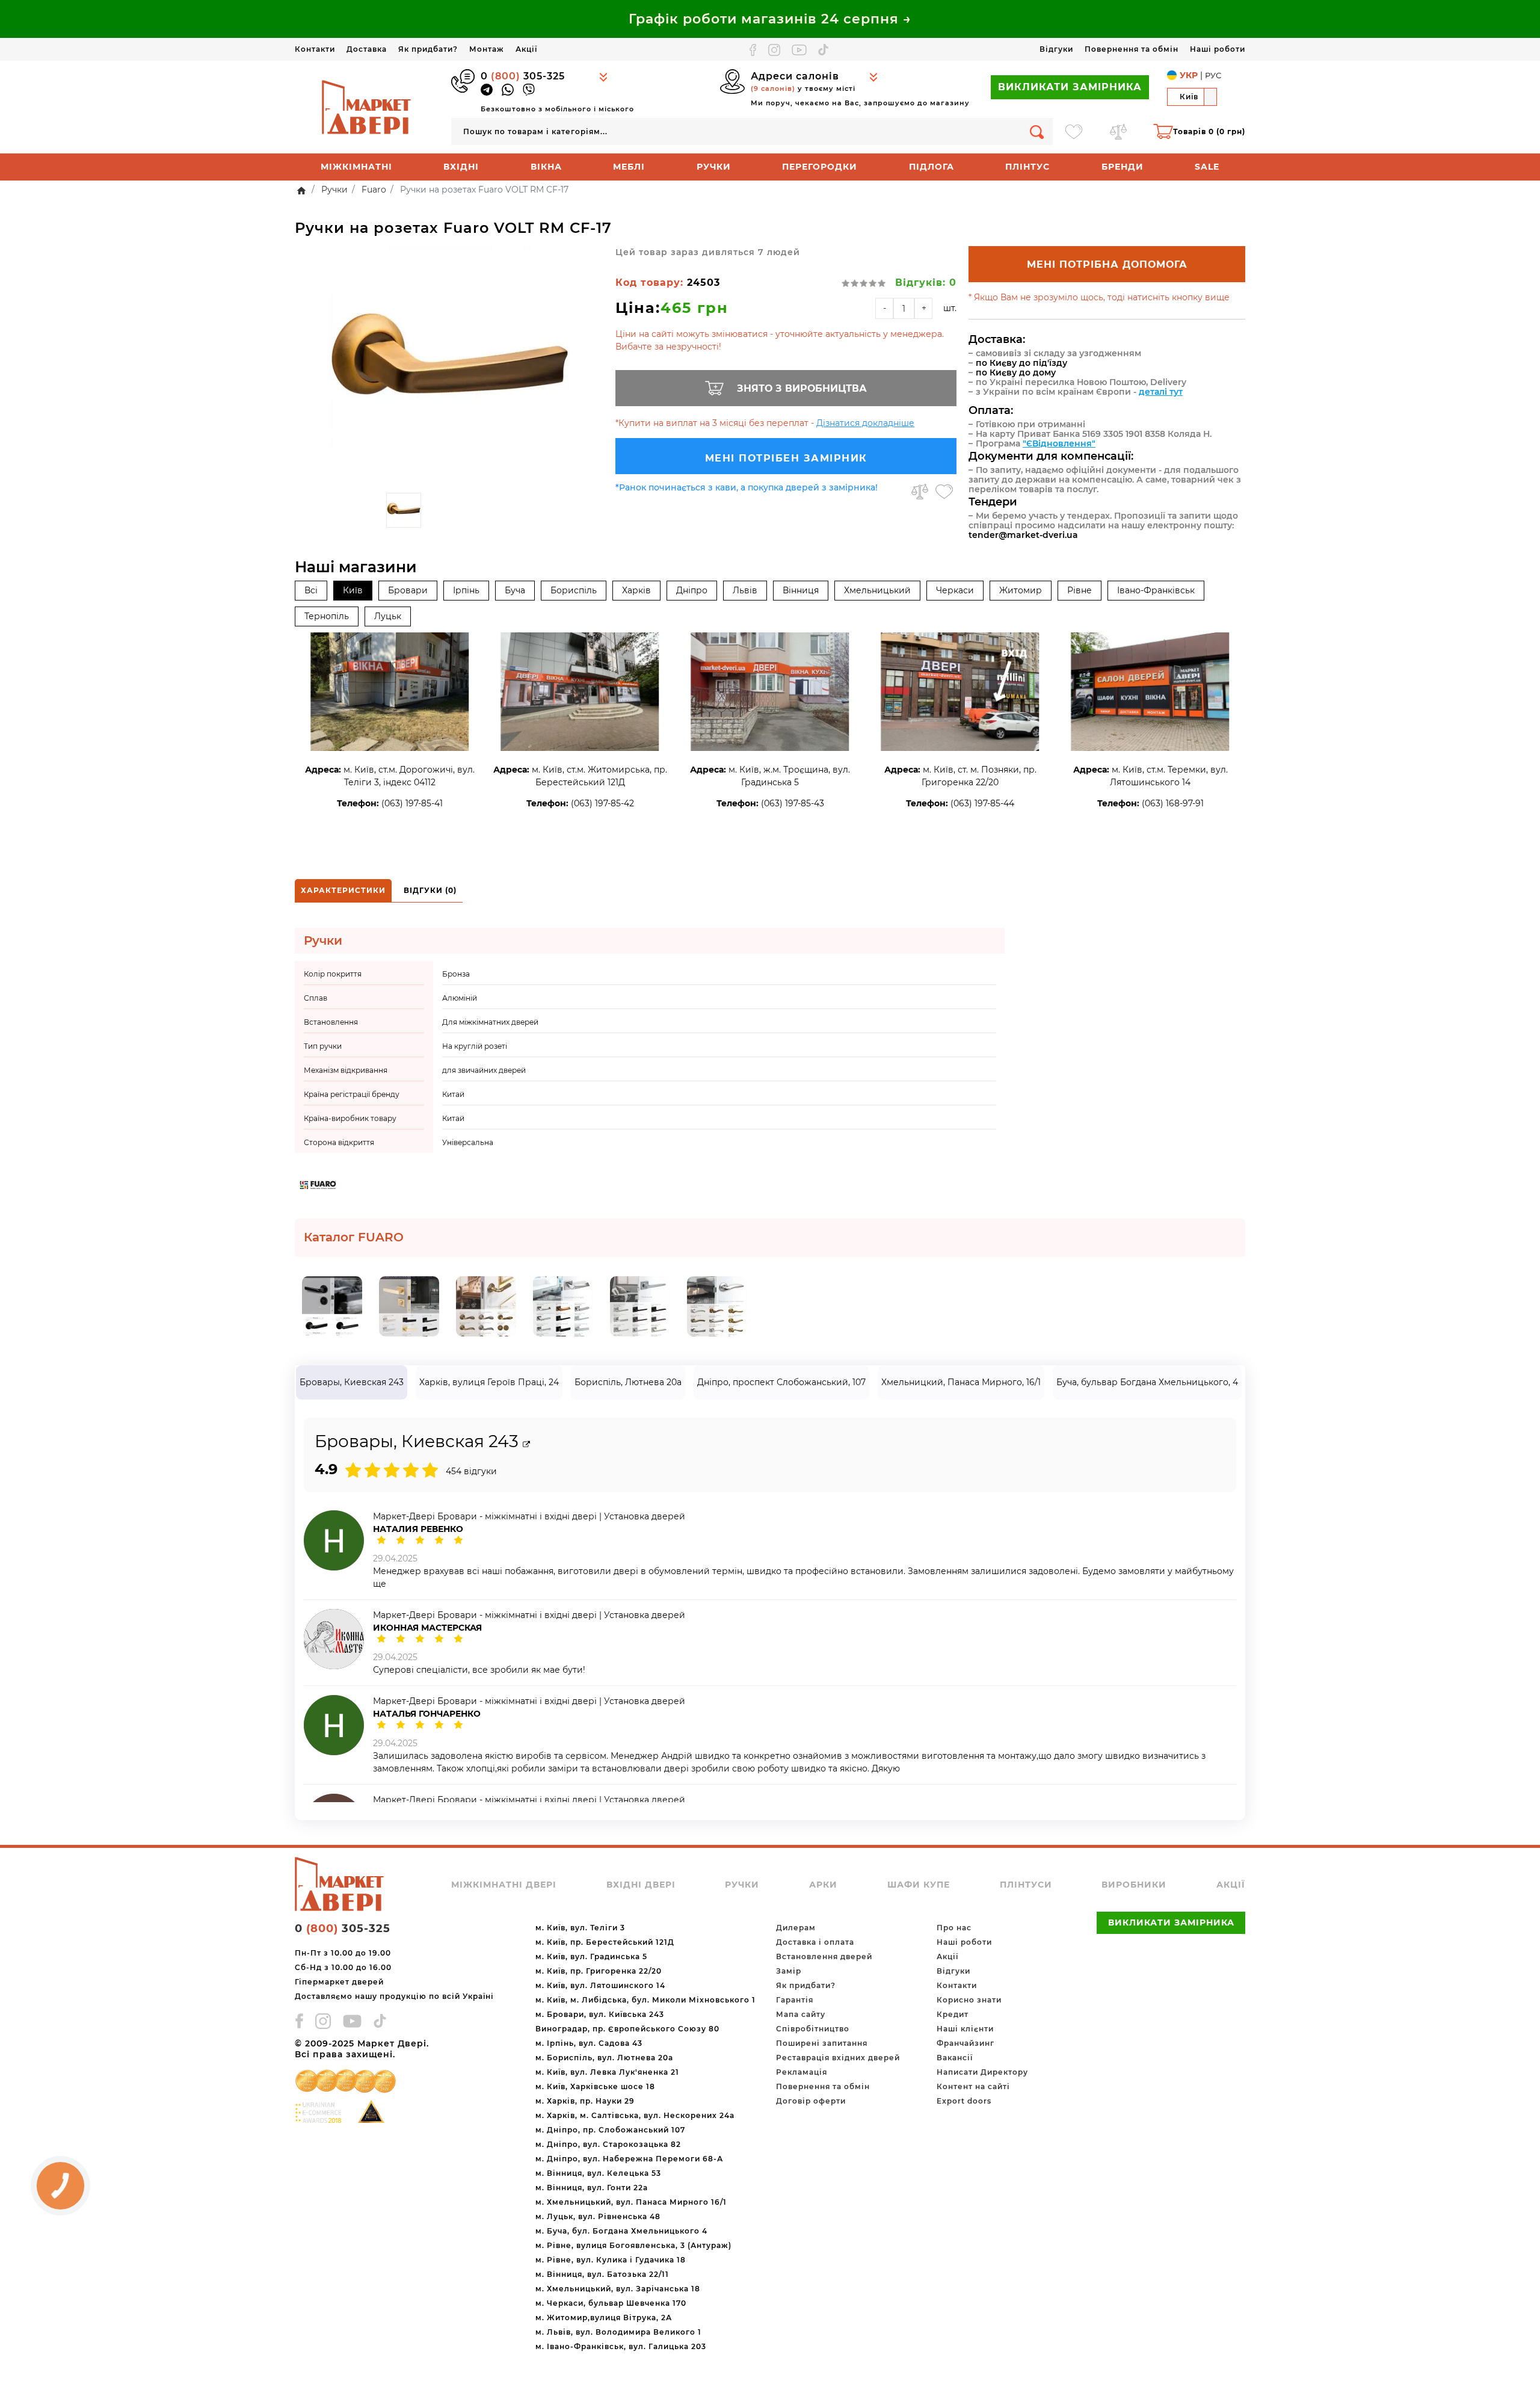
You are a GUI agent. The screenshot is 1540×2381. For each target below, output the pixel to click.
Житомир (1021, 590)
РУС (1213, 75)
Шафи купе (919, 1885)
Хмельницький (877, 590)
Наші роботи (1218, 49)
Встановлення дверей (824, 1956)
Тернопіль (327, 616)
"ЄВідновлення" (1059, 443)
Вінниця (801, 590)
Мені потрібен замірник (786, 458)
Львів (745, 590)
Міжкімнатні (356, 167)
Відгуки (1056, 49)
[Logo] (367, 107)
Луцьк (388, 616)
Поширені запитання (822, 2043)
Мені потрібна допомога (1107, 264)
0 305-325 (523, 76)
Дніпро (692, 590)
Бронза (456, 974)
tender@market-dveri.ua (1023, 535)
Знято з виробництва (802, 388)
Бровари (408, 590)
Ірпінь (466, 590)
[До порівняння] (920, 492)
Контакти (315, 49)
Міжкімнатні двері (504, 1885)
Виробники (1134, 1885)
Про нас (954, 1928)
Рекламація (802, 2072)
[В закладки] (944, 492)
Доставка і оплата (815, 1942)
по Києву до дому (1016, 372)
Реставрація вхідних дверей (838, 2058)
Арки (823, 1885)
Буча (515, 590)
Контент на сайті (973, 2086)
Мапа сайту (801, 2014)
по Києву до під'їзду (1021, 363)
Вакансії (955, 2058)
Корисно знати (969, 2000)
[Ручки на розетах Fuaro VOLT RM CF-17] (449, 366)
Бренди (1123, 167)
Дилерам (796, 1928)
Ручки (714, 167)
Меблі (629, 167)
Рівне (1080, 590)
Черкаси (955, 590)
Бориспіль (574, 590)
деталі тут (1161, 392)
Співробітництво (813, 2029)
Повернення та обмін (1132, 49)
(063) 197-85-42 (602, 803)
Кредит (953, 2014)
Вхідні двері (641, 1885)
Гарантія (795, 2000)
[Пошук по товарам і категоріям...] (1037, 131)
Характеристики (343, 890)
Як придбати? (428, 49)
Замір (789, 1971)
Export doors (964, 2101)
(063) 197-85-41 (412, 803)
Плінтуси (1026, 1885)
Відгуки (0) (430, 890)
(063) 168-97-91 (1173, 803)
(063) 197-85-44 (982, 803)
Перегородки (820, 167)
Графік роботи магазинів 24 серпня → (770, 19)
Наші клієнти (965, 2029)
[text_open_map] (526, 1444)
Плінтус (1027, 167)
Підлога (932, 167)
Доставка (367, 49)
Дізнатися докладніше (865, 423)
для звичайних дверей (484, 1070)
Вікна (546, 167)
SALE (1207, 167)
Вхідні (461, 167)
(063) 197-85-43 (793, 803)
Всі (311, 590)
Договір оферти (811, 2101)
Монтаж (487, 49)
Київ (353, 590)
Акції (526, 49)
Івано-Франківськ (1156, 590)
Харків (636, 590)
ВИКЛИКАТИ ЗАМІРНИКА (1070, 87)
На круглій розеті (475, 1046)
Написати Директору (982, 2072)
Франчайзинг (966, 2043)
